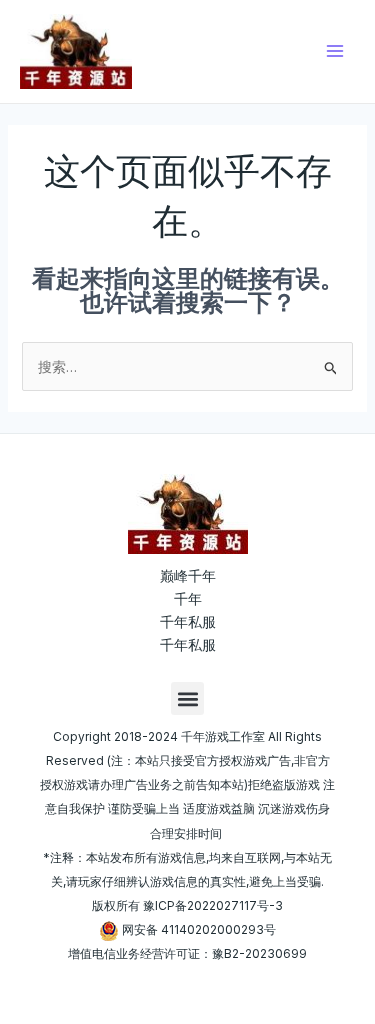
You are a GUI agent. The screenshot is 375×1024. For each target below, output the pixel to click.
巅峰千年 (188, 575)
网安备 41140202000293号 (199, 929)
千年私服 (188, 621)
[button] (187, 698)
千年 (188, 598)
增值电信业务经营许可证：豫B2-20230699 (187, 953)
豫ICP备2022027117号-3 (213, 905)
